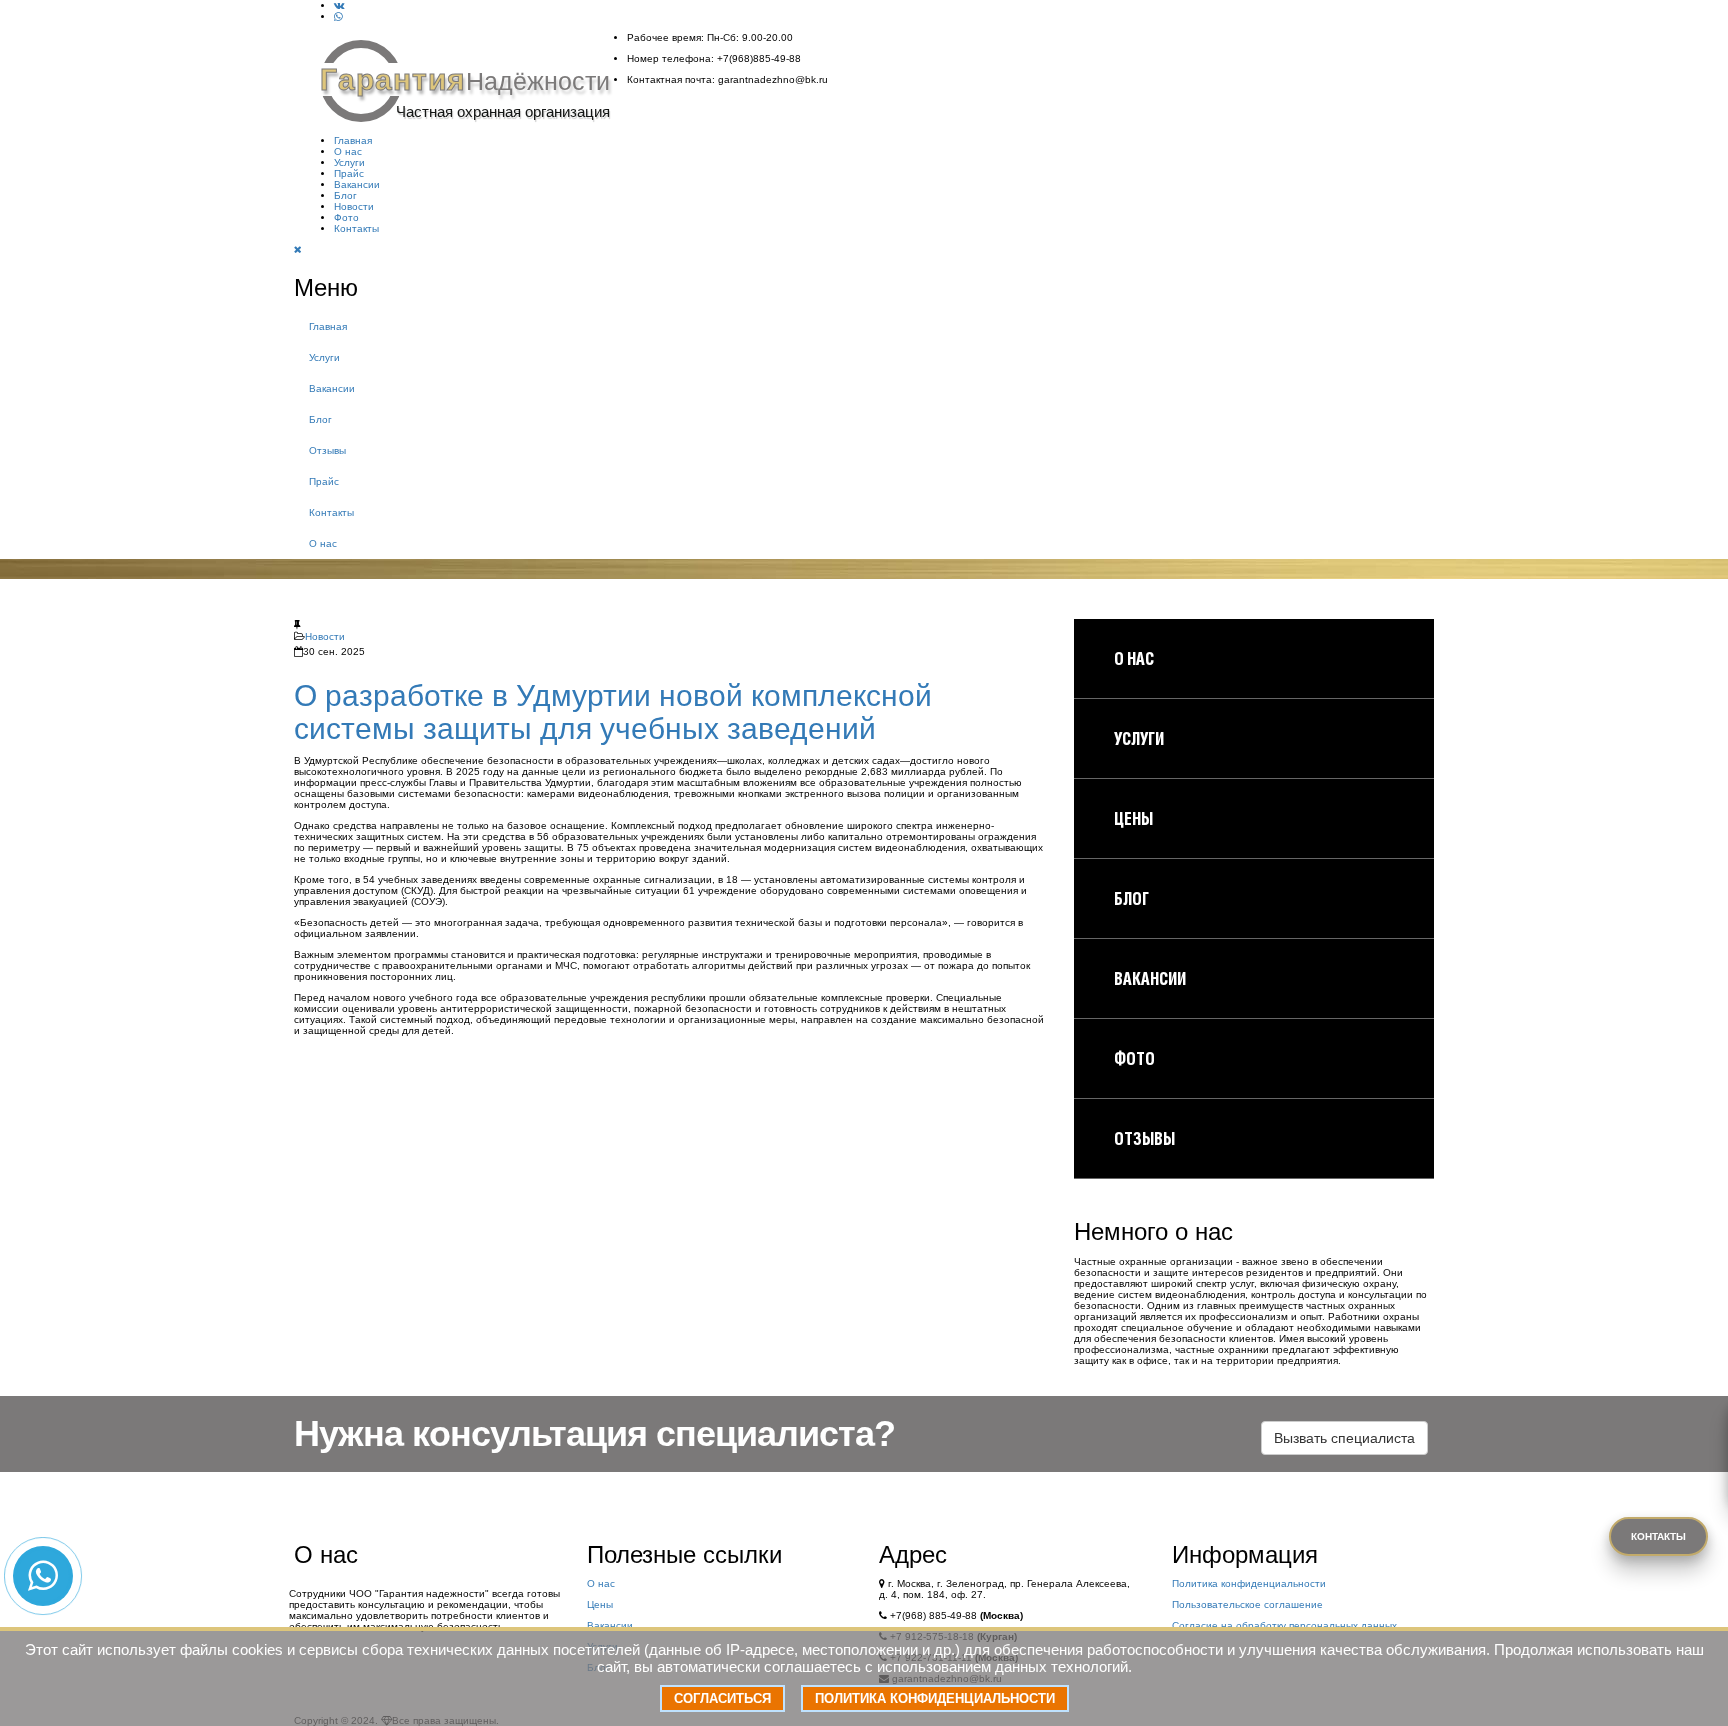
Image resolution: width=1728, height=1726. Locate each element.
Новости (354, 206)
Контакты (356, 228)
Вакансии (357, 184)
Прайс (349, 173)
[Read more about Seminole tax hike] (339, 5)
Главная (353, 140)
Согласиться (722, 1698)
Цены (600, 1604)
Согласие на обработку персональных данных (1284, 1625)
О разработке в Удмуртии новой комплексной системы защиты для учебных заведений (613, 712)
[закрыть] (298, 249)
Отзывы (327, 450)
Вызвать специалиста (1344, 1438)
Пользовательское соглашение (1247, 1604)
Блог (345, 195)
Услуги (349, 162)
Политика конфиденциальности (1249, 1583)
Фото (346, 217)
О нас (348, 151)
